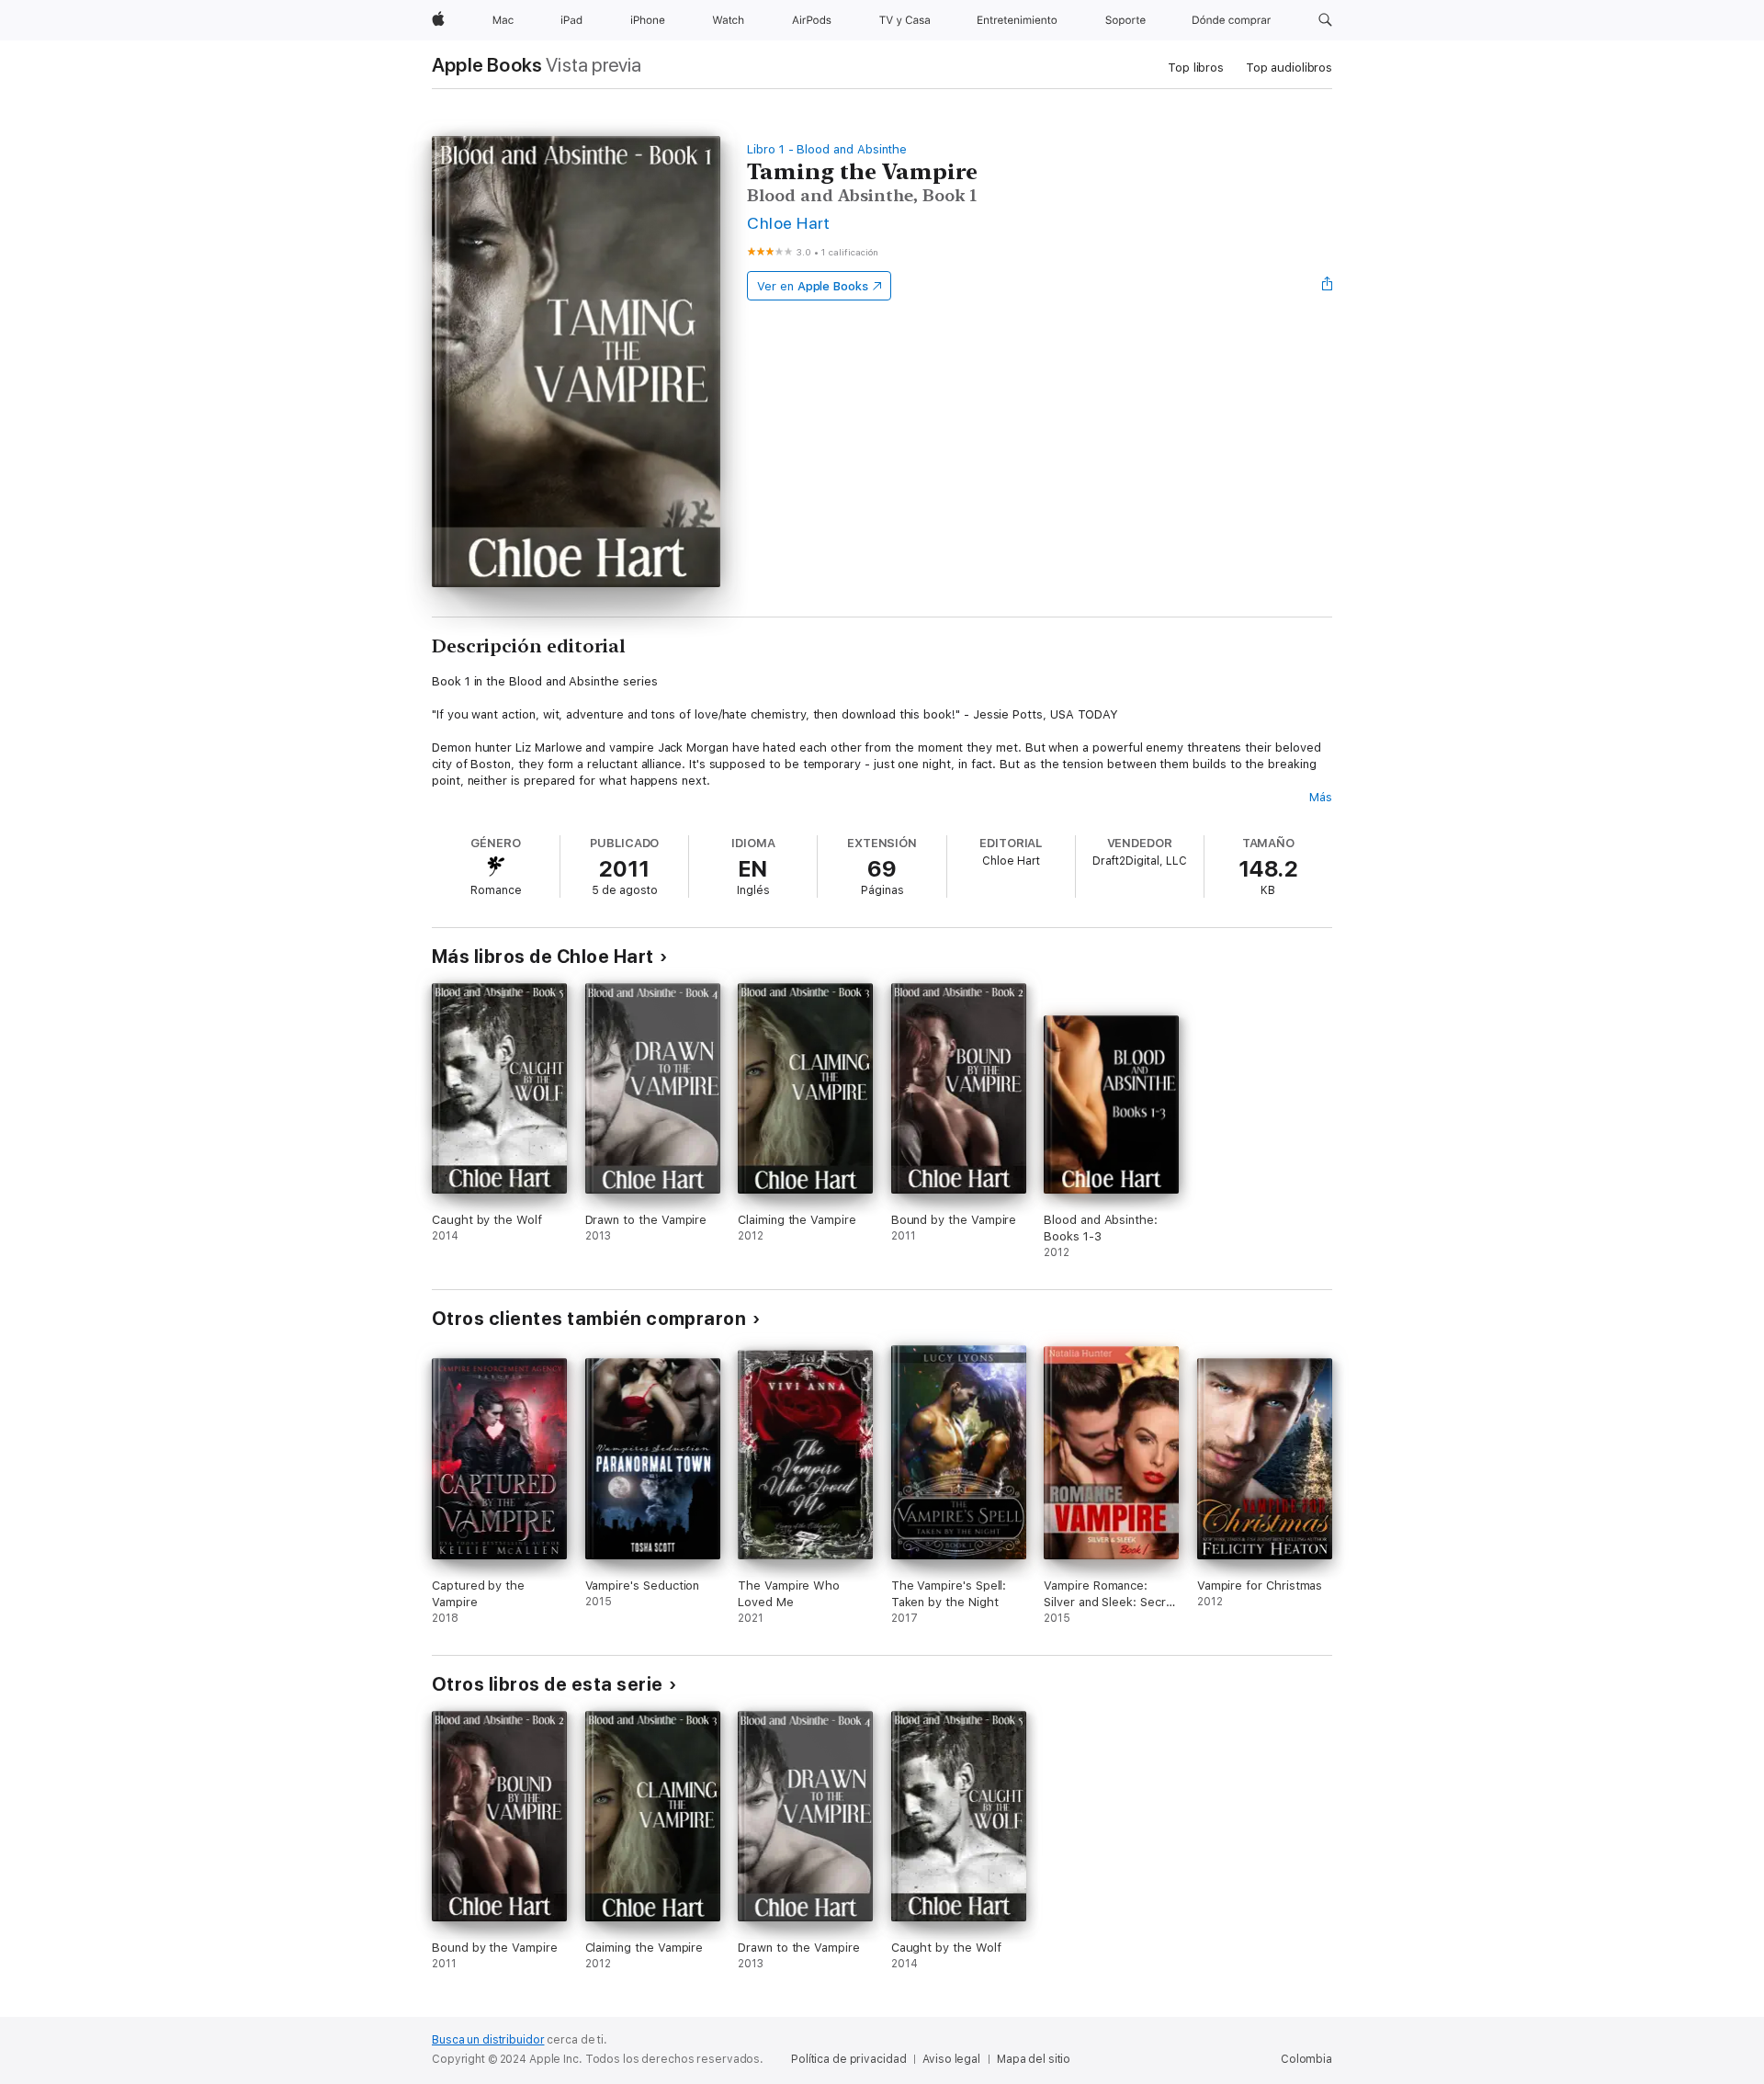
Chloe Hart (789, 223)
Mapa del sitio (1034, 2059)
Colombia (1306, 2059)
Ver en (813, 286)
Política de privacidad (848, 2059)
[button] (1325, 20)
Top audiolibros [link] (1289, 68)
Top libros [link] (1196, 68)
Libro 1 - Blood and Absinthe (827, 149)
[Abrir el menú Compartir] (1328, 286)
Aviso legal (951, 2059)
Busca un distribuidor (488, 2040)
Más (1321, 797)
